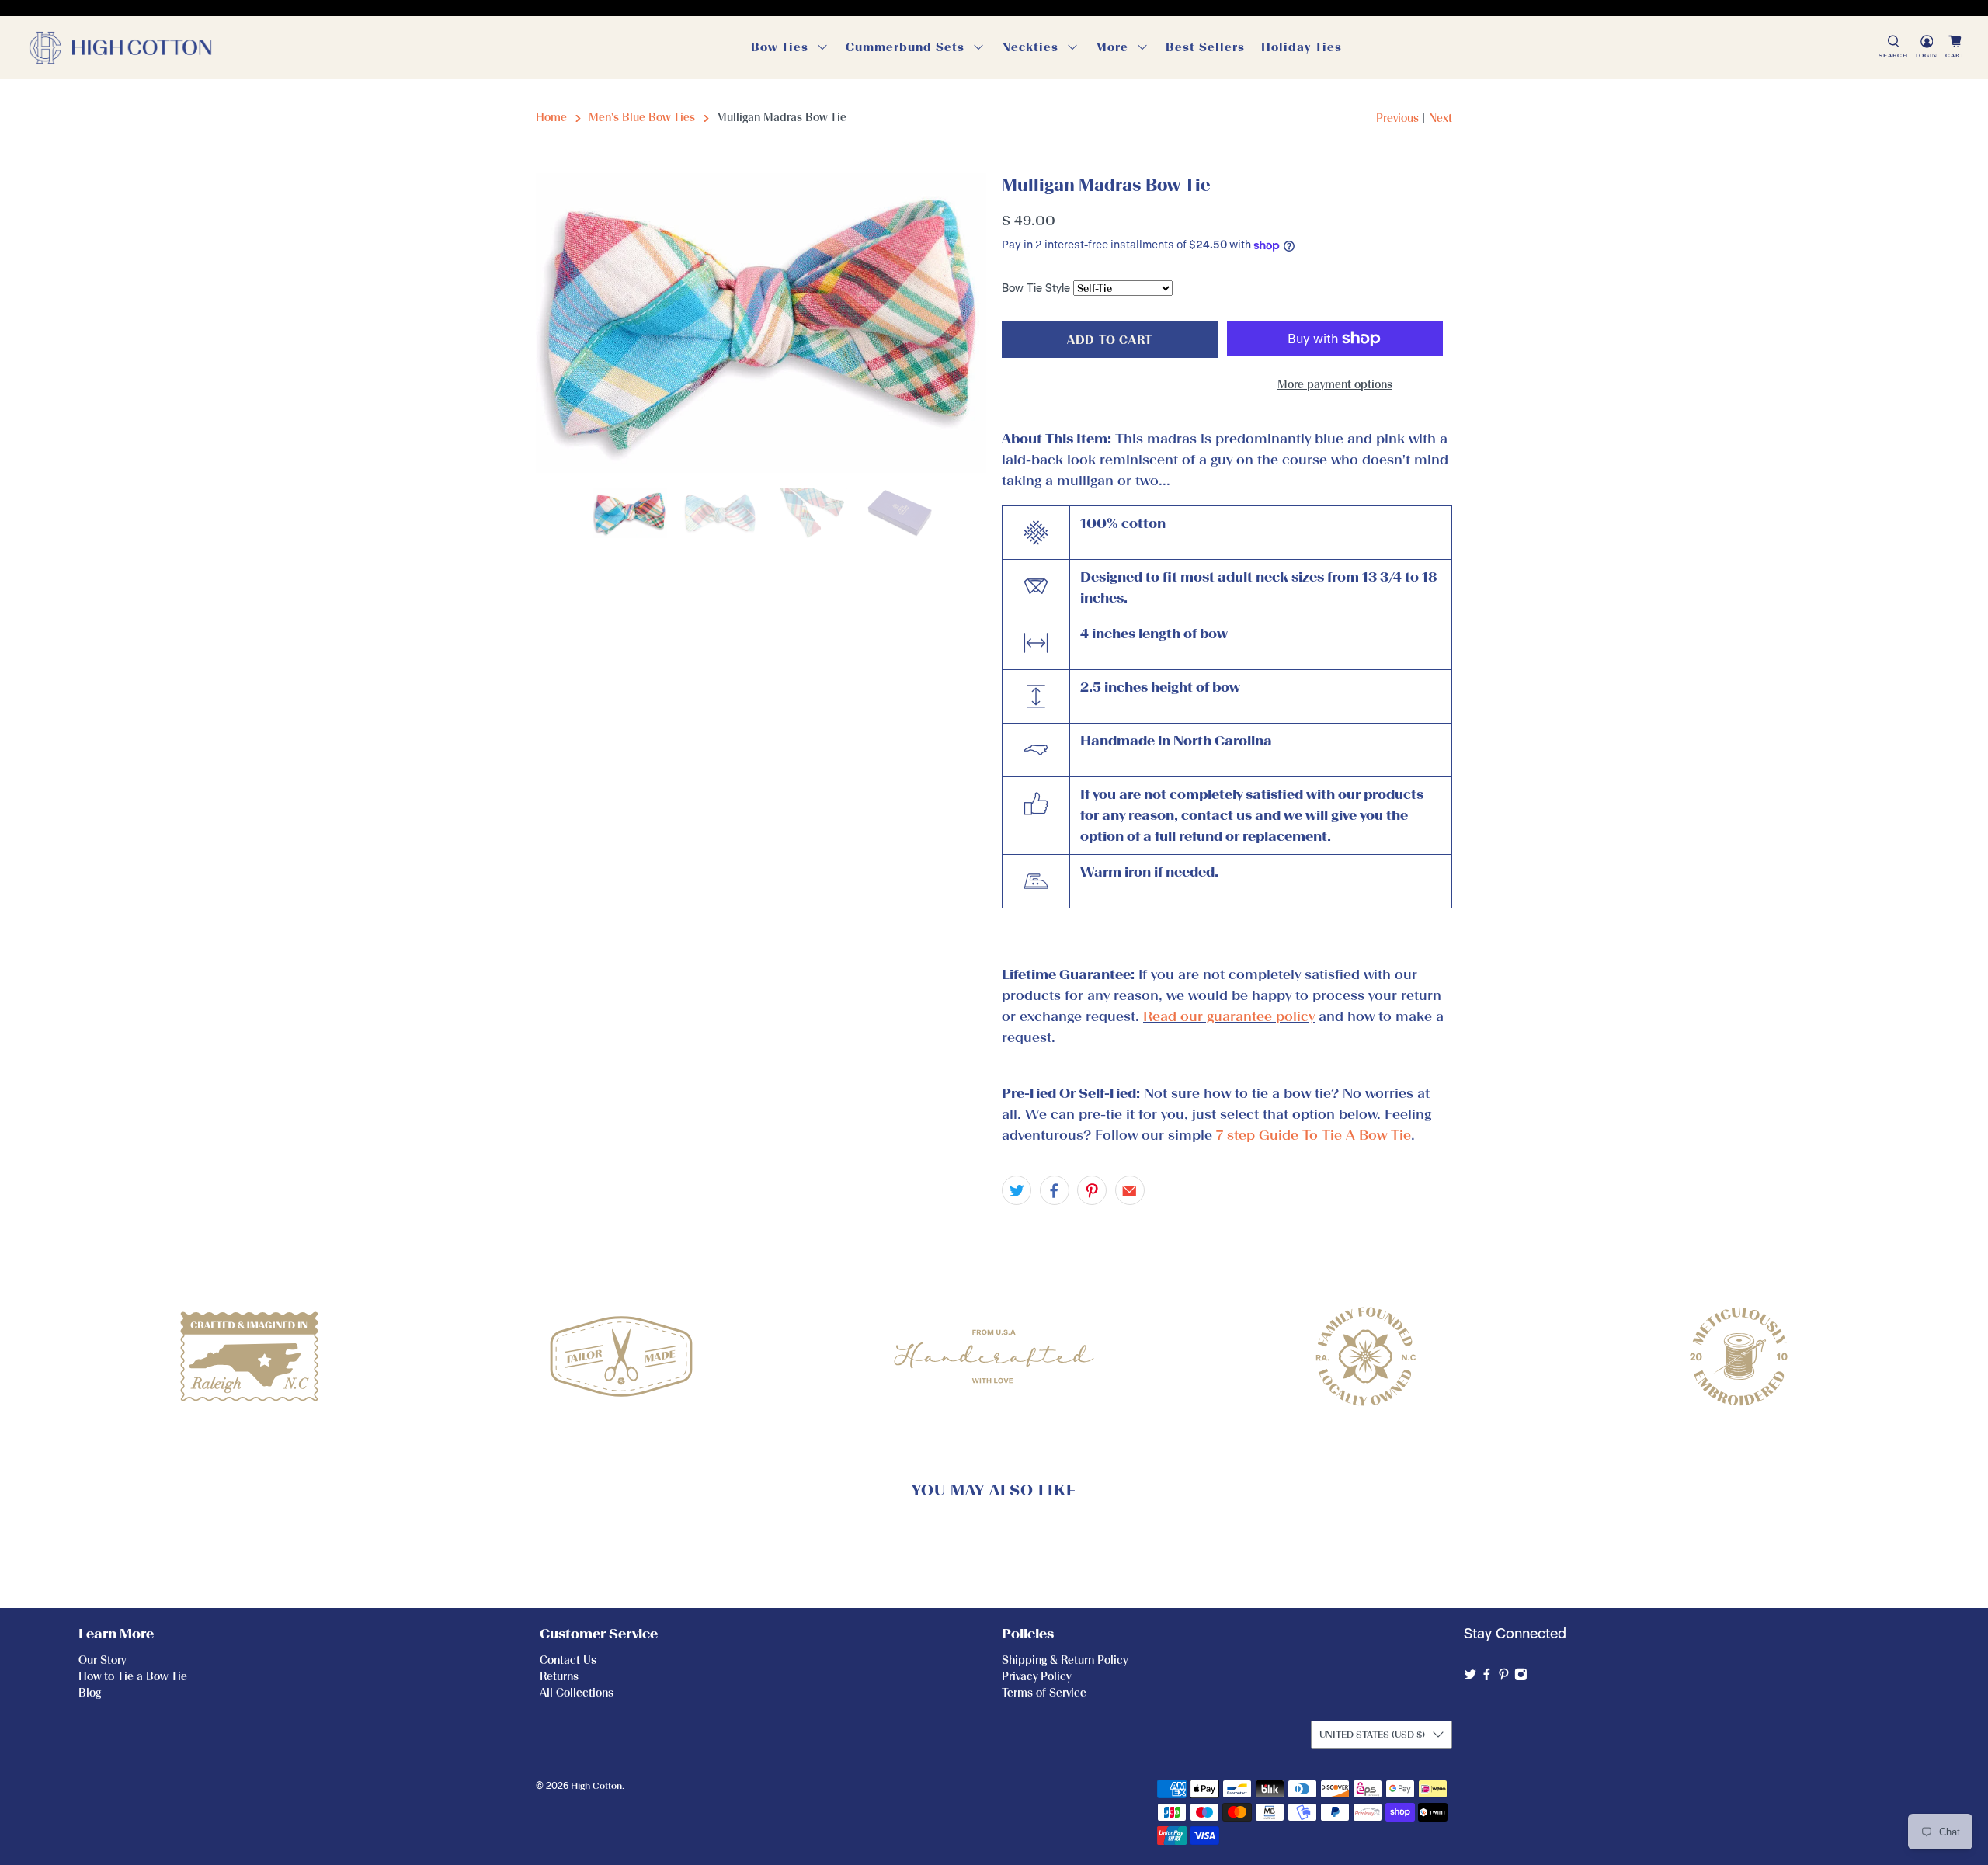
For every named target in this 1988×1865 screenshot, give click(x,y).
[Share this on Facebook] (1055, 1190)
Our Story (102, 1660)
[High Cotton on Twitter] (1470, 1677)
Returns (559, 1677)
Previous (1397, 118)
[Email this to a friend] (1130, 1190)
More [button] (1112, 47)
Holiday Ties (1302, 47)
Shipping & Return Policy (1065, 1660)
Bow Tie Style (1036, 288)
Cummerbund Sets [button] (905, 47)
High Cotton (596, 1786)
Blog (90, 1693)
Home (551, 118)
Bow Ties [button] (780, 47)
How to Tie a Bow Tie (133, 1677)
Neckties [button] (1030, 47)
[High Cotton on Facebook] (1487, 1677)
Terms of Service (1044, 1693)
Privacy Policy (1036, 1677)
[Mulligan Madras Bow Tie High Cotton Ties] (761, 323)
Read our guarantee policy (1229, 1016)
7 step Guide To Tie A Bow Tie (1314, 1135)
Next (1441, 118)
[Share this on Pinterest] (1092, 1190)
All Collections (577, 1693)
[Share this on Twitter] (1017, 1190)
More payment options (1335, 385)
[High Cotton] (120, 48)
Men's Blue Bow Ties (642, 118)
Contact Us (568, 1660)
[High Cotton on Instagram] (1521, 1677)
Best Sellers (1205, 47)
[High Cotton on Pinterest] (1504, 1677)
